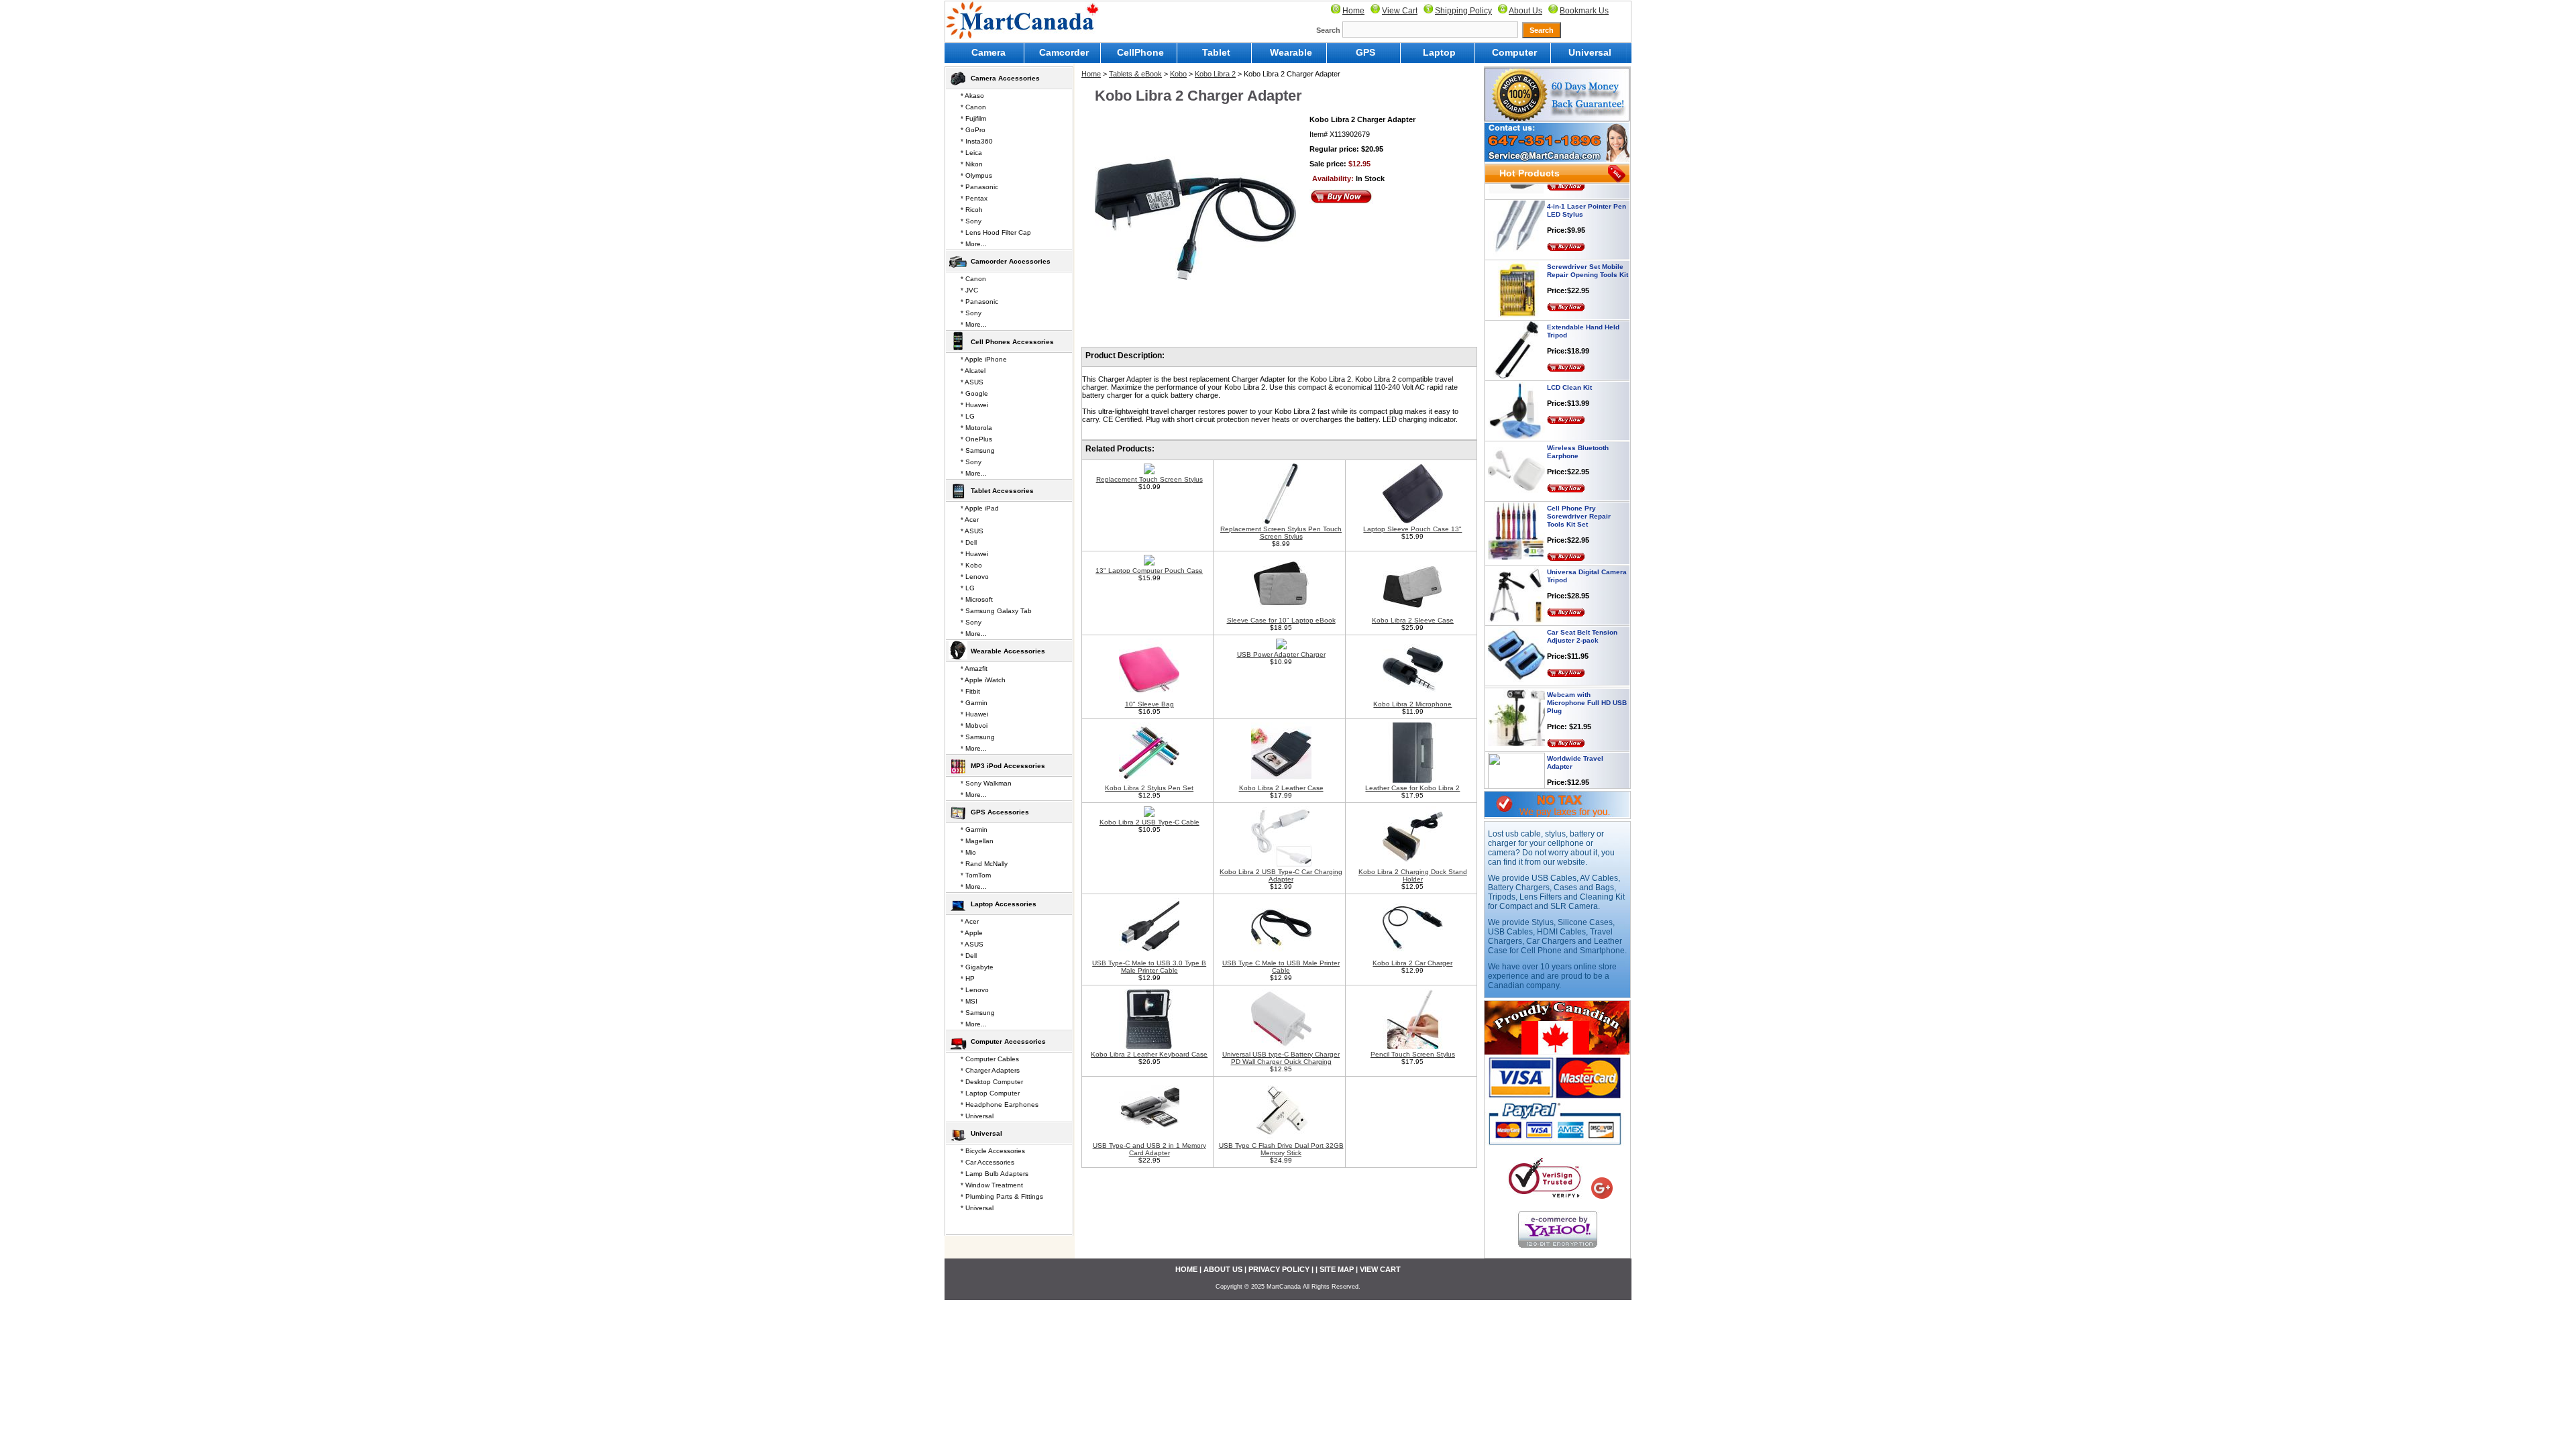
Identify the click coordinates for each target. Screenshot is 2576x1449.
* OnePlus (976, 439)
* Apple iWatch (983, 680)
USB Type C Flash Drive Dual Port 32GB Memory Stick (1281, 1149)
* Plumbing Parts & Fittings (1002, 1196)
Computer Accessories (1008, 1041)
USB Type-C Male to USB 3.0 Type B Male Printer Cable (1149, 967)
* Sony (971, 221)
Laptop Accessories (1004, 904)
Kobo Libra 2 (1215, 74)
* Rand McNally (984, 864)
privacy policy (1279, 1269)
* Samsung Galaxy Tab (996, 611)
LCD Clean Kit (1569, 351)
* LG (968, 416)
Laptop (1439, 52)
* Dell (969, 542)
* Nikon (972, 164)
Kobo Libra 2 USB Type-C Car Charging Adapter (1281, 875)
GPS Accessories (1000, 812)
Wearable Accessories (1008, 651)
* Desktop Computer (992, 1082)
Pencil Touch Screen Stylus (1413, 1054)
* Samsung (978, 450)
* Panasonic (979, 187)
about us (1223, 1269)
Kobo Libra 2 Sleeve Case (1413, 620)
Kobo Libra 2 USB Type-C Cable (1149, 822)
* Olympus (976, 175)
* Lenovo (975, 577)
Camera (988, 52)
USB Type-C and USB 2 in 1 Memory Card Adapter (1149, 1149)
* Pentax (974, 198)
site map (1337, 1269)
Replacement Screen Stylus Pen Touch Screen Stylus (1281, 533)
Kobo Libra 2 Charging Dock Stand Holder (1413, 875)
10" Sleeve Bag (1149, 704)
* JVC (969, 290)
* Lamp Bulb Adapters (995, 1174)
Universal (1590, 52)
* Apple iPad (980, 508)
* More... (974, 244)
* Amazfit (974, 668)
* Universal (977, 1116)
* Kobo (971, 565)
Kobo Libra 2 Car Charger (1412, 963)
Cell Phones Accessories (1012, 342)
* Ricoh (972, 210)
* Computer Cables (990, 1059)
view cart (1380, 1269)
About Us (1525, 11)
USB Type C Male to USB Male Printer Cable (1281, 967)
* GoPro (973, 130)
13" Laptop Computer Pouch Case (1149, 571)
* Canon (973, 107)
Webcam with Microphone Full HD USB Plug (1587, 666)
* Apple (972, 933)
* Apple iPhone (984, 359)
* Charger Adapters (990, 1070)
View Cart (1400, 11)
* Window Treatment (992, 1185)
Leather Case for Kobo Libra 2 (1412, 788)
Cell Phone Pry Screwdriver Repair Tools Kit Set (1579, 480)
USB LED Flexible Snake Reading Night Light (1587, 787)
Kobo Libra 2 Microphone (1412, 704)
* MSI (969, 1001)
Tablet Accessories (1002, 491)
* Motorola (976, 428)
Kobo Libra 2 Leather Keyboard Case (1149, 1054)
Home (1353, 11)
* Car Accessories (987, 1162)
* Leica (971, 153)
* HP (968, 978)
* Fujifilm (973, 118)
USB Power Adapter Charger (1281, 654)
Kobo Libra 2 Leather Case (1281, 788)
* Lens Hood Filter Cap (996, 232)
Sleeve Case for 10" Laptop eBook (1281, 620)
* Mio (968, 852)
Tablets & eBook (1135, 74)
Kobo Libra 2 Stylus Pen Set (1149, 788)
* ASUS (972, 382)
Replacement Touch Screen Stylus (1149, 479)
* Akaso (972, 96)
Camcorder (1064, 52)
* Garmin (974, 703)
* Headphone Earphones (1000, 1105)
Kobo (1178, 74)
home (1186, 1269)
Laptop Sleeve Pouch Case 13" (1412, 529)
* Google (974, 393)
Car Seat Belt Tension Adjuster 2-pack (1582, 600)
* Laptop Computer (990, 1093)
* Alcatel (973, 371)
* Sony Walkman (986, 783)
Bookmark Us (1584, 11)
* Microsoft (977, 599)
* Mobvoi (974, 726)
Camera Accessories (1005, 78)
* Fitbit (970, 691)
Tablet (1216, 52)
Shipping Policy (1463, 11)
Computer (1514, 52)
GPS (1365, 52)
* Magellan (977, 841)
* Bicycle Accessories (993, 1151)
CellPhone (1140, 52)
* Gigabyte (977, 967)
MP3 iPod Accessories (1008, 766)
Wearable (1291, 52)
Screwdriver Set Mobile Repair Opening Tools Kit (1588, 234)
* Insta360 (977, 141)
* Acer (970, 520)
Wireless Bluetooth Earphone (1578, 416)
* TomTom (976, 875)
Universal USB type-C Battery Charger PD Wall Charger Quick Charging (1281, 1058)
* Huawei (974, 405)
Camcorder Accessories (1011, 261)
